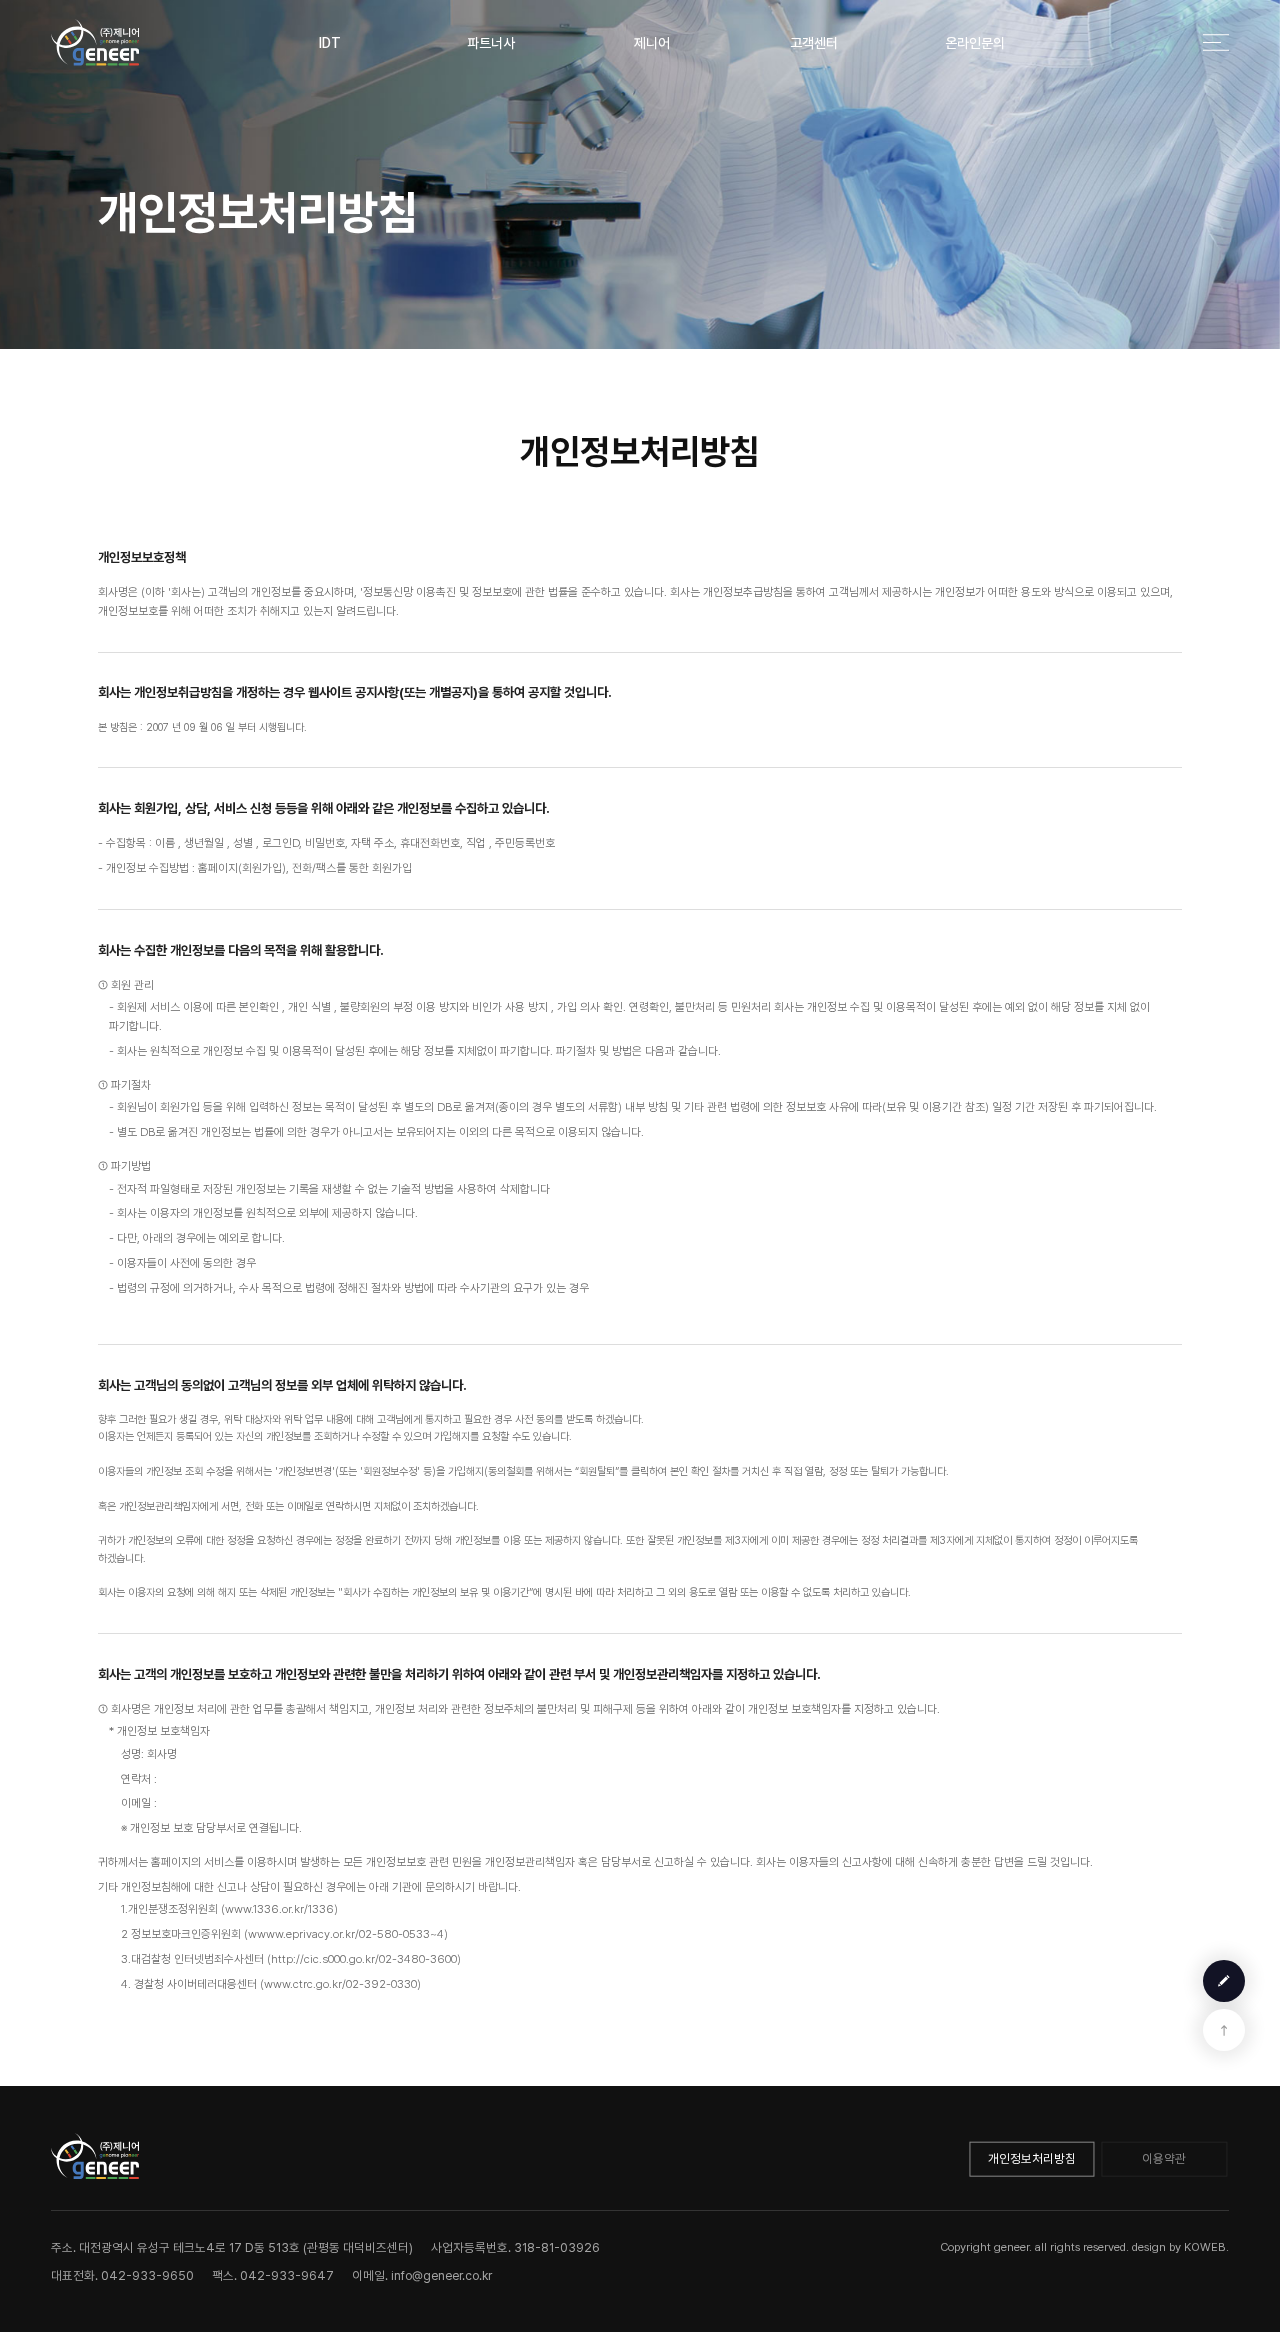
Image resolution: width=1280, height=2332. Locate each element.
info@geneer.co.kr (441, 2275)
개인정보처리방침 (1032, 2158)
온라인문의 (975, 43)
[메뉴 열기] (1216, 43)
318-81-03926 (557, 2247)
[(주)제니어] (95, 42)
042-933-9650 (147, 2275)
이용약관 (1164, 2158)
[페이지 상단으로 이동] (1224, 2031)
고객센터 (814, 43)
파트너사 (491, 43)
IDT (330, 43)
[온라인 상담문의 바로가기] (1224, 1981)
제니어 (652, 43)
